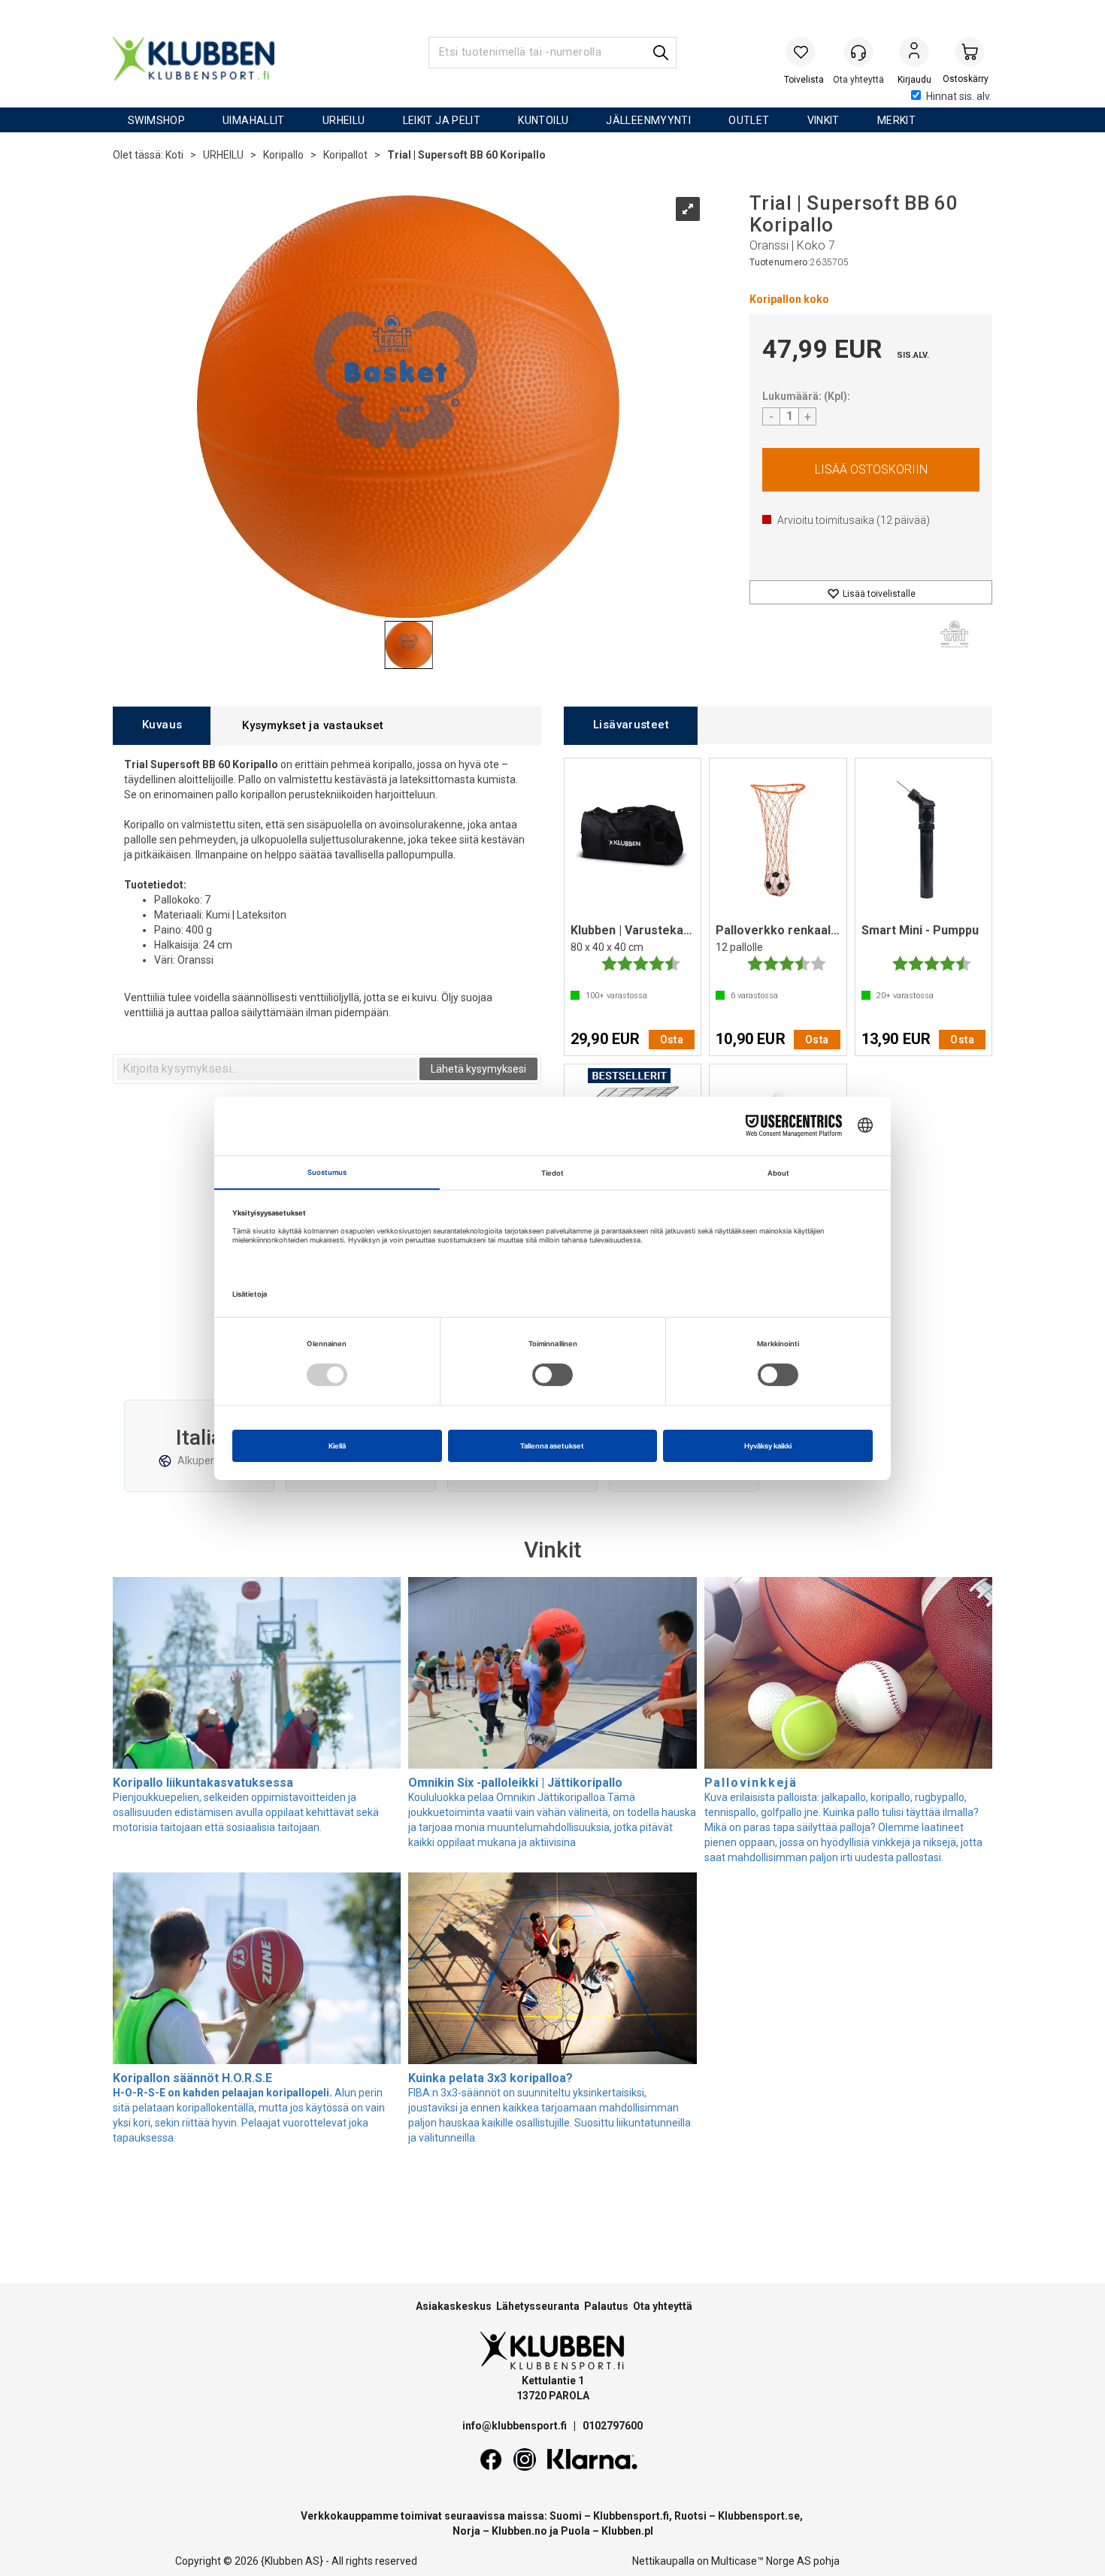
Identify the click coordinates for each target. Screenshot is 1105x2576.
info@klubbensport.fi (516, 2426)
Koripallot (345, 155)
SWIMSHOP (156, 120)
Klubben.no (519, 2531)
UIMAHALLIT (254, 120)
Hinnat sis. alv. (959, 96)
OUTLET (749, 120)
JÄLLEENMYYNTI (648, 120)
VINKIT (823, 120)
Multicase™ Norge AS (761, 2561)
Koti (174, 155)
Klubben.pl (627, 2531)
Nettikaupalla (663, 2561)
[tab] (162, 726)
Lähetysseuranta (538, 2306)
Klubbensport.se (759, 2516)
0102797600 (613, 2426)
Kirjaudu (914, 53)
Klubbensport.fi (631, 2516)
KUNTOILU (543, 120)
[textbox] (267, 1069)
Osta (871, 470)
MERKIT (896, 120)
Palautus (606, 2306)
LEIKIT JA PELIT (442, 120)
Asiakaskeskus (454, 2306)
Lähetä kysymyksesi (478, 1069)
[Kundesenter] (858, 52)
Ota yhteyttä (663, 2306)
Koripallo (283, 155)
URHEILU (344, 120)
